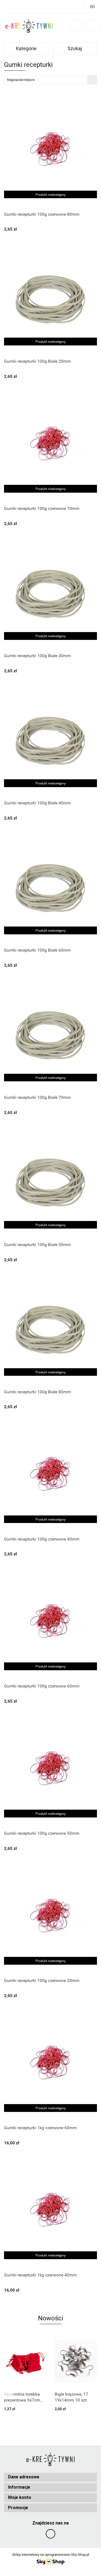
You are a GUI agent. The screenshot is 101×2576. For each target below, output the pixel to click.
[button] (50, 2477)
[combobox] (50, 80)
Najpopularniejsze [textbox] (21, 80)
